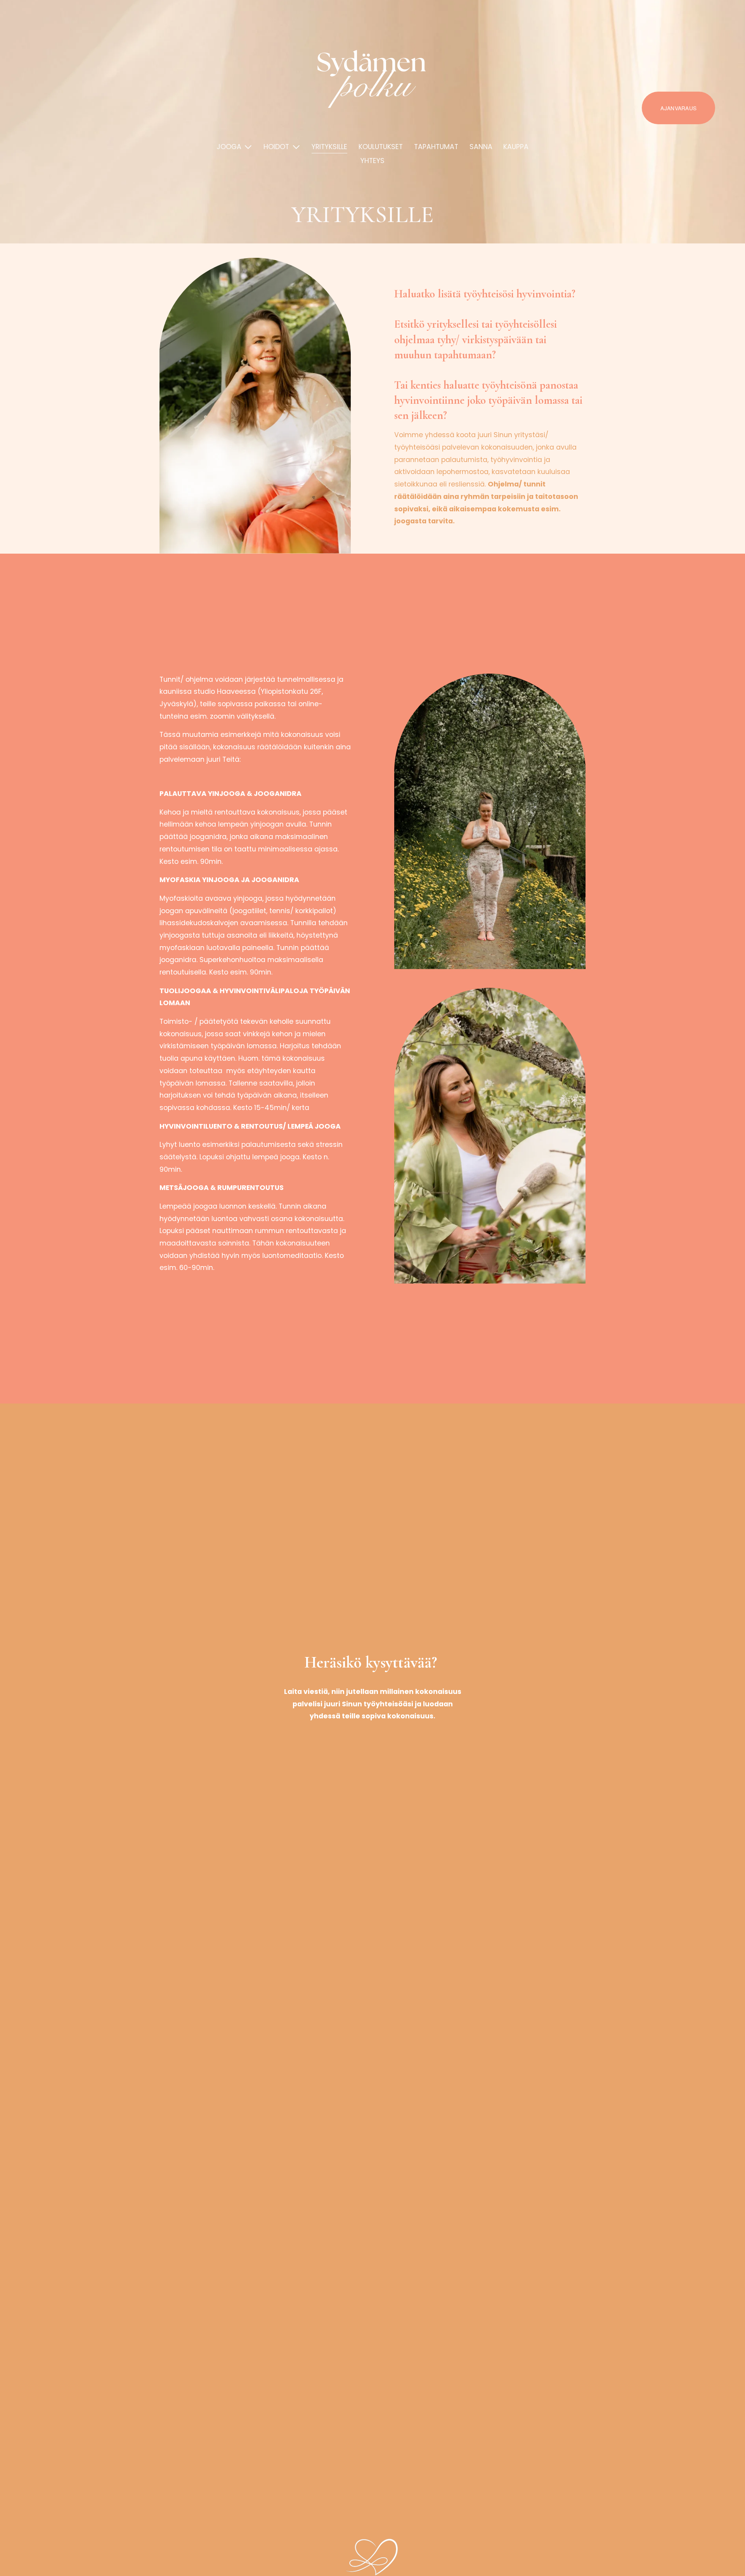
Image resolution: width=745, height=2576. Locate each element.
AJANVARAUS (678, 108)
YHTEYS (372, 161)
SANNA (481, 147)
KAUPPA (516, 147)
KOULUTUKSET (381, 147)
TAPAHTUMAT (436, 147)
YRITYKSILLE (329, 147)
